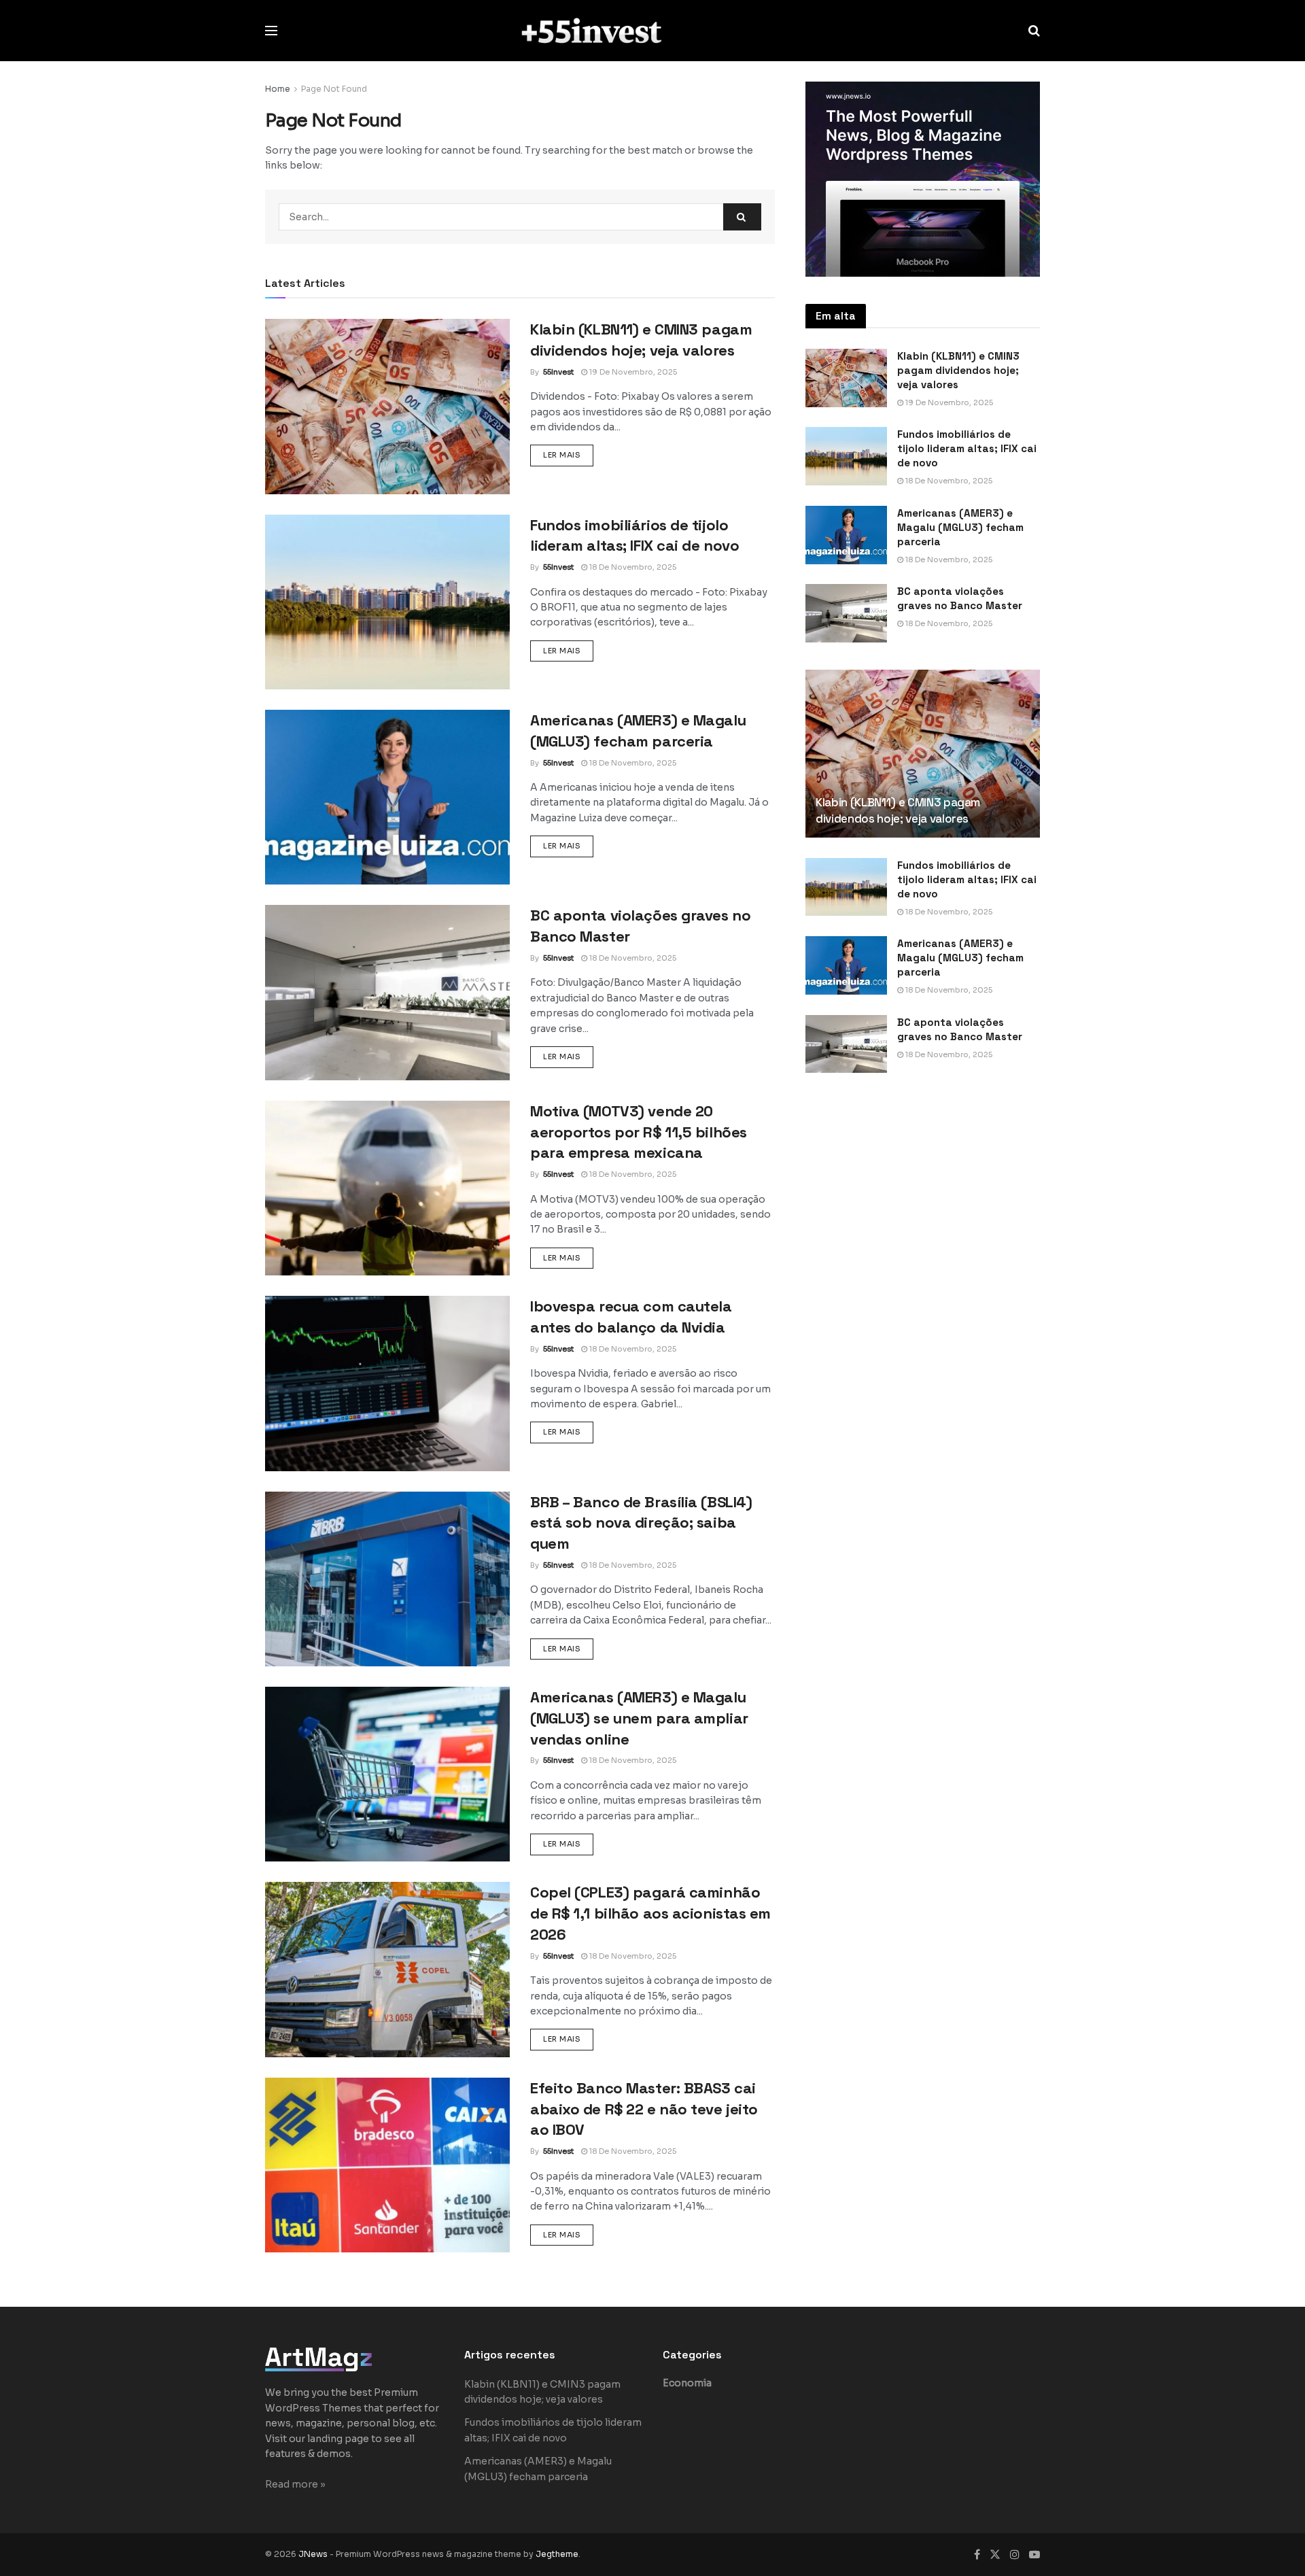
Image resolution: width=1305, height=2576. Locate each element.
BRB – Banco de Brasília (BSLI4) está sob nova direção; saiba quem (641, 1523)
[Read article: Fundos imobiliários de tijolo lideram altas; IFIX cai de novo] (387, 602)
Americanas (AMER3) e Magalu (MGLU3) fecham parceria (960, 527)
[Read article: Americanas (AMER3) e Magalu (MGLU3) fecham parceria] (387, 797)
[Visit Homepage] (653, 30)
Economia (687, 2383)
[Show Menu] (271, 31)
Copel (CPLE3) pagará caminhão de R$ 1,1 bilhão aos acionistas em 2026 (650, 1913)
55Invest (558, 372)
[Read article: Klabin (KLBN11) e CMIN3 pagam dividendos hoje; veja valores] (387, 406)
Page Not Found (334, 89)
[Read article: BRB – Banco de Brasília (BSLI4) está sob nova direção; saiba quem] (387, 1579)
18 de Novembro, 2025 (632, 567)
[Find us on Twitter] (995, 2555)
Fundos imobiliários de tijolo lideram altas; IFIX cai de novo (967, 448)
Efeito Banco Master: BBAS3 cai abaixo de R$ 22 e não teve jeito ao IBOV (644, 2109)
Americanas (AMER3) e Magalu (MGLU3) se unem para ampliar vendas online (639, 1718)
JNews (313, 2554)
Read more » (295, 2484)
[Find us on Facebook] (977, 2555)
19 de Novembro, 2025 (632, 372)
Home (278, 89)
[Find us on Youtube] (1034, 2555)
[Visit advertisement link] (923, 179)
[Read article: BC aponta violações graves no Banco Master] (387, 992)
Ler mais (568, 454)
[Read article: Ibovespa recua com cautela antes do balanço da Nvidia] (387, 1383)
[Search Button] (1034, 31)
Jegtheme (557, 2554)
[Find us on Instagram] (1015, 2555)
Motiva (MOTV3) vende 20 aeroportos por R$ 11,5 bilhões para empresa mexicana (639, 1132)
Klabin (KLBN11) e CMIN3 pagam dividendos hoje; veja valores (958, 370)
